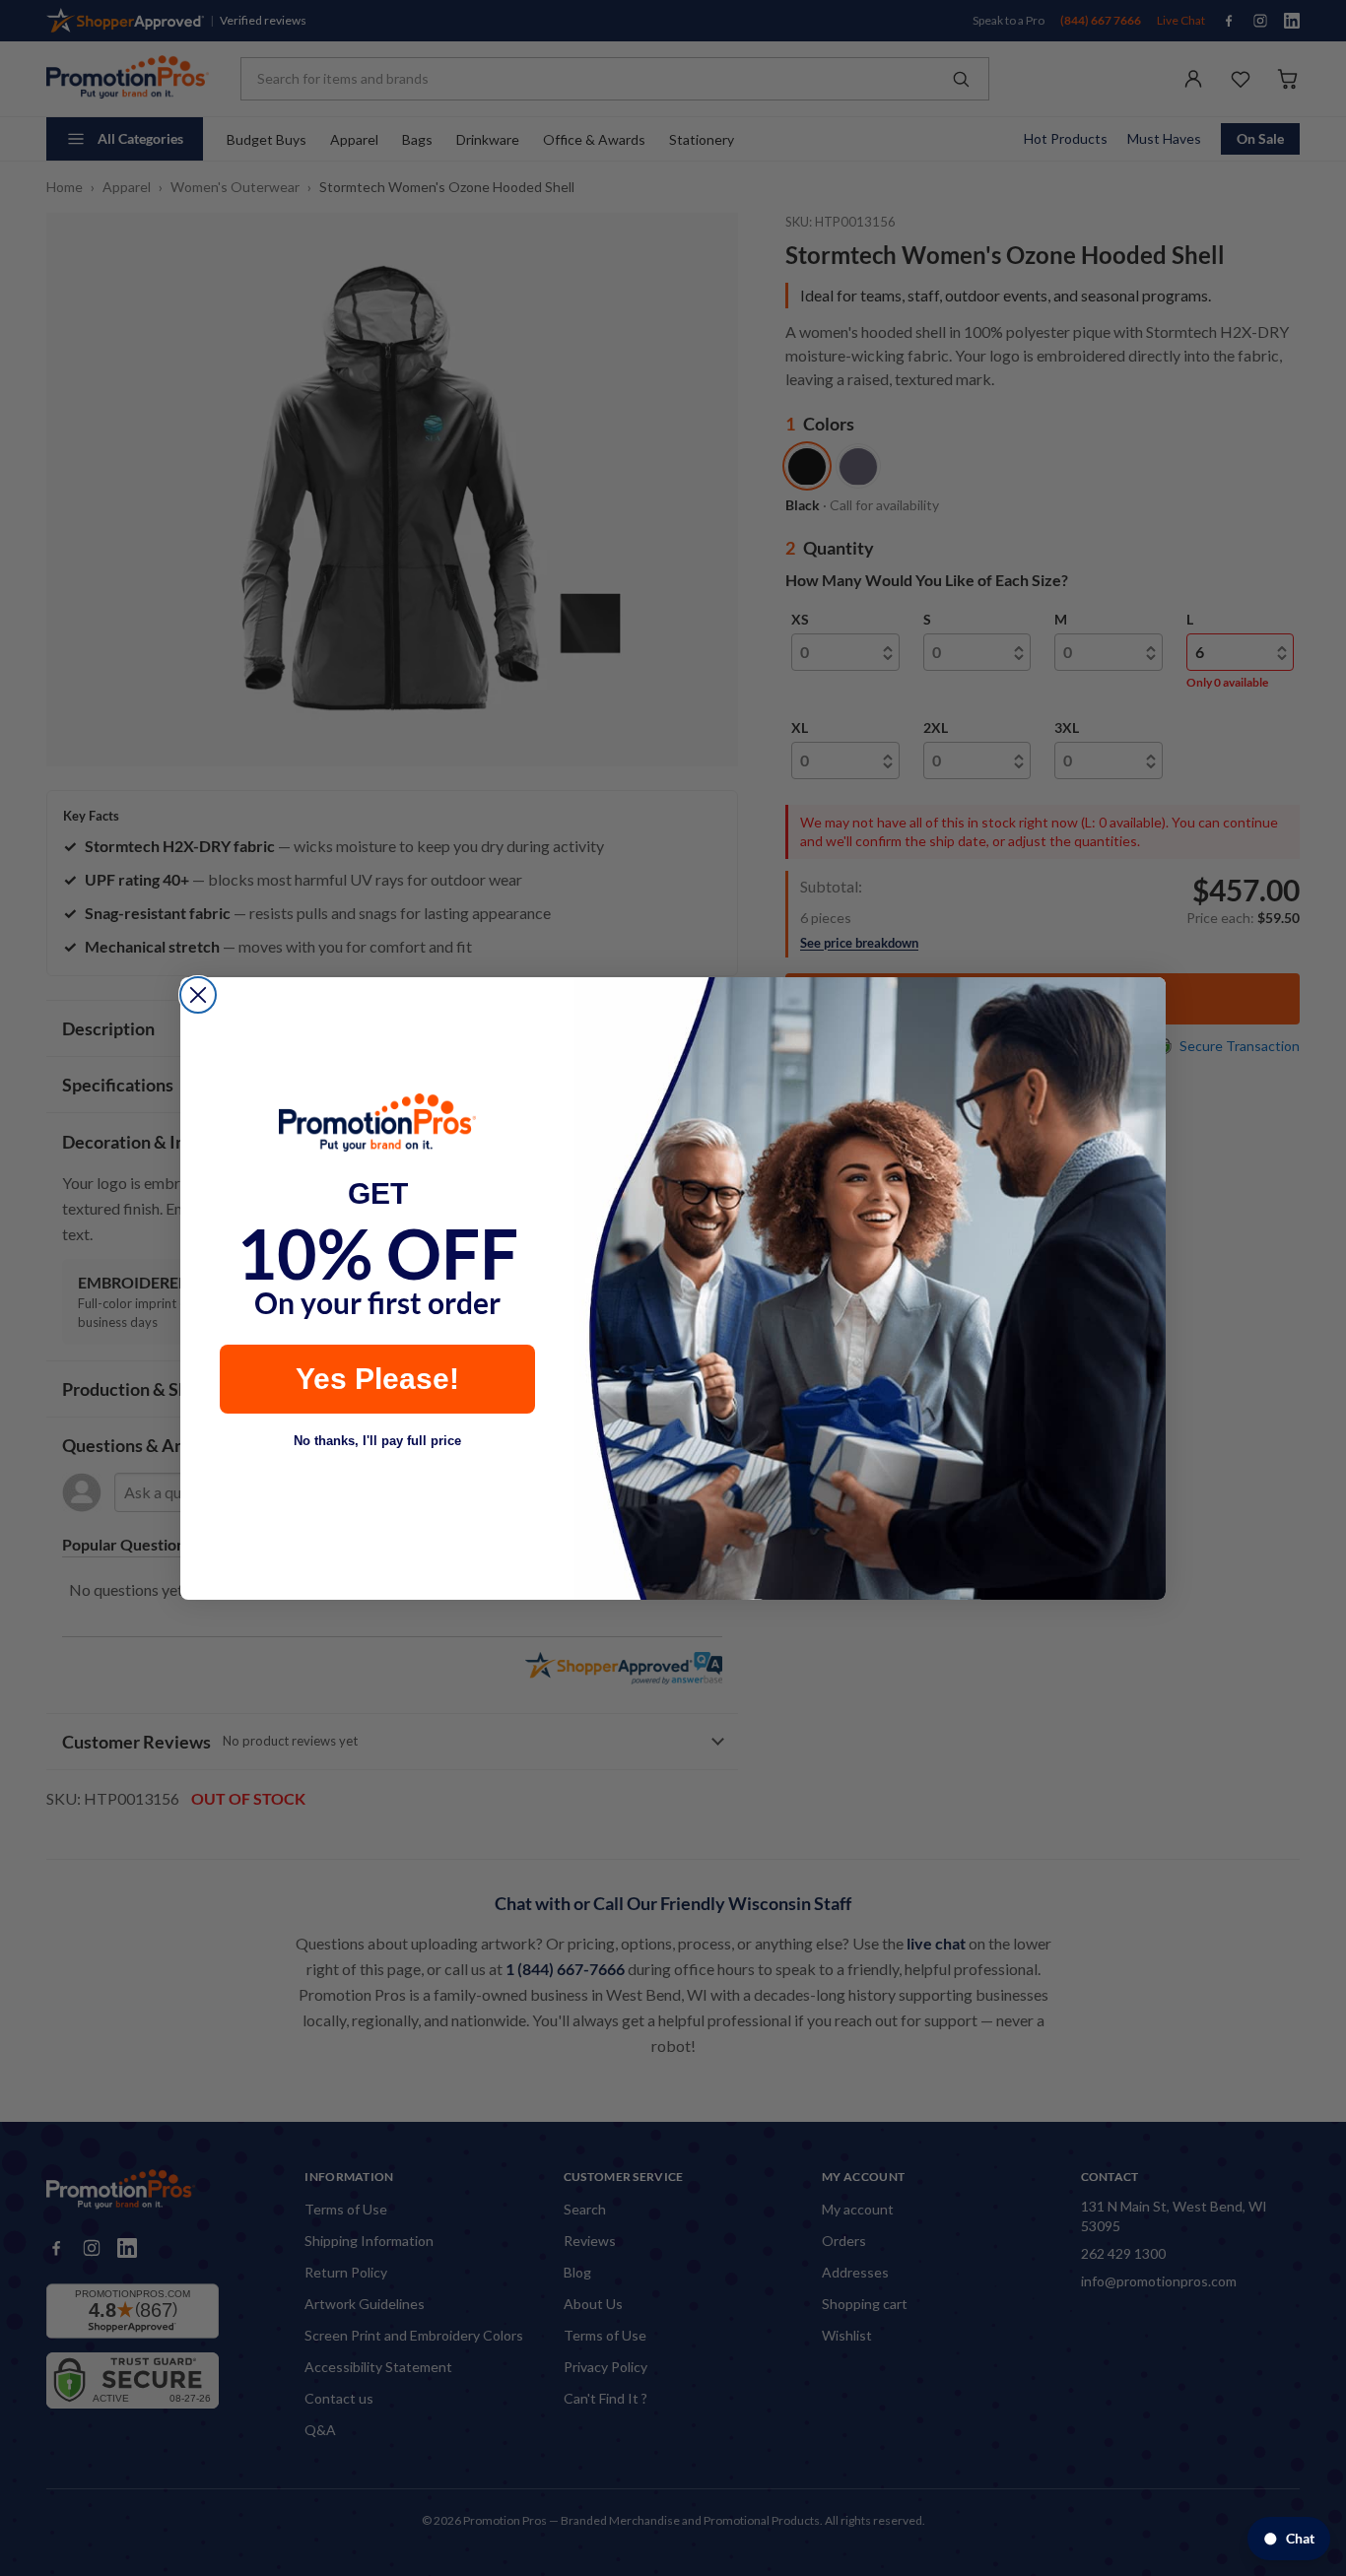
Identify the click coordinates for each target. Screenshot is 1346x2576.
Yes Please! (377, 1379)
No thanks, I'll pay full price (377, 1441)
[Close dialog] (198, 995)
